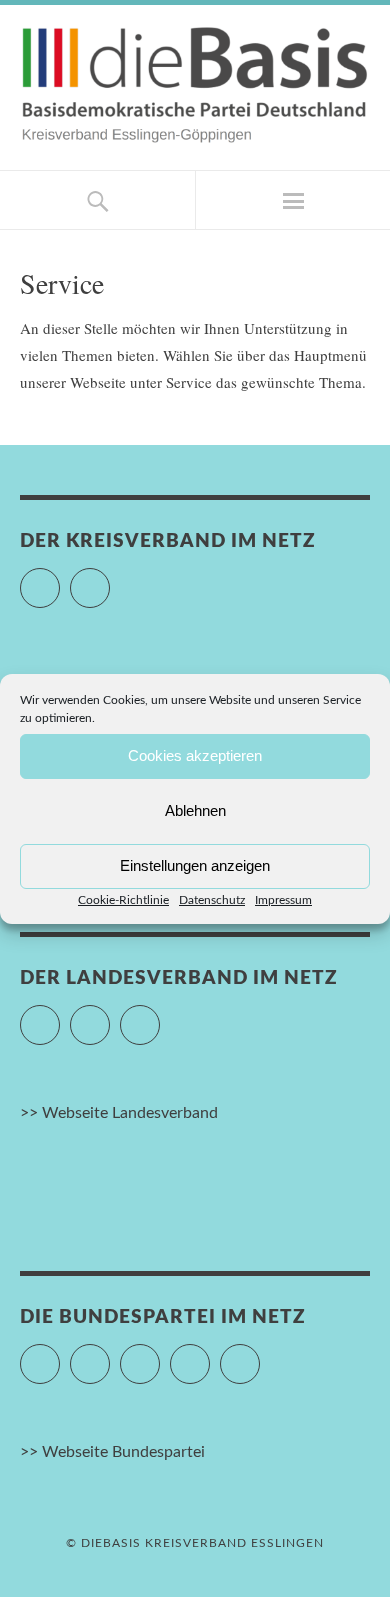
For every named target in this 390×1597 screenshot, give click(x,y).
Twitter (59, 1016)
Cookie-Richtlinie (123, 900)
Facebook (59, 579)
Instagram (159, 1355)
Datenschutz (212, 900)
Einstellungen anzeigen (195, 865)
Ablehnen (195, 810)
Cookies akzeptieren (195, 755)
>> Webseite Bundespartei (112, 1452)
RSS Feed (259, 1355)
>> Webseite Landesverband (119, 1113)
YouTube (109, 579)
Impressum (283, 900)
